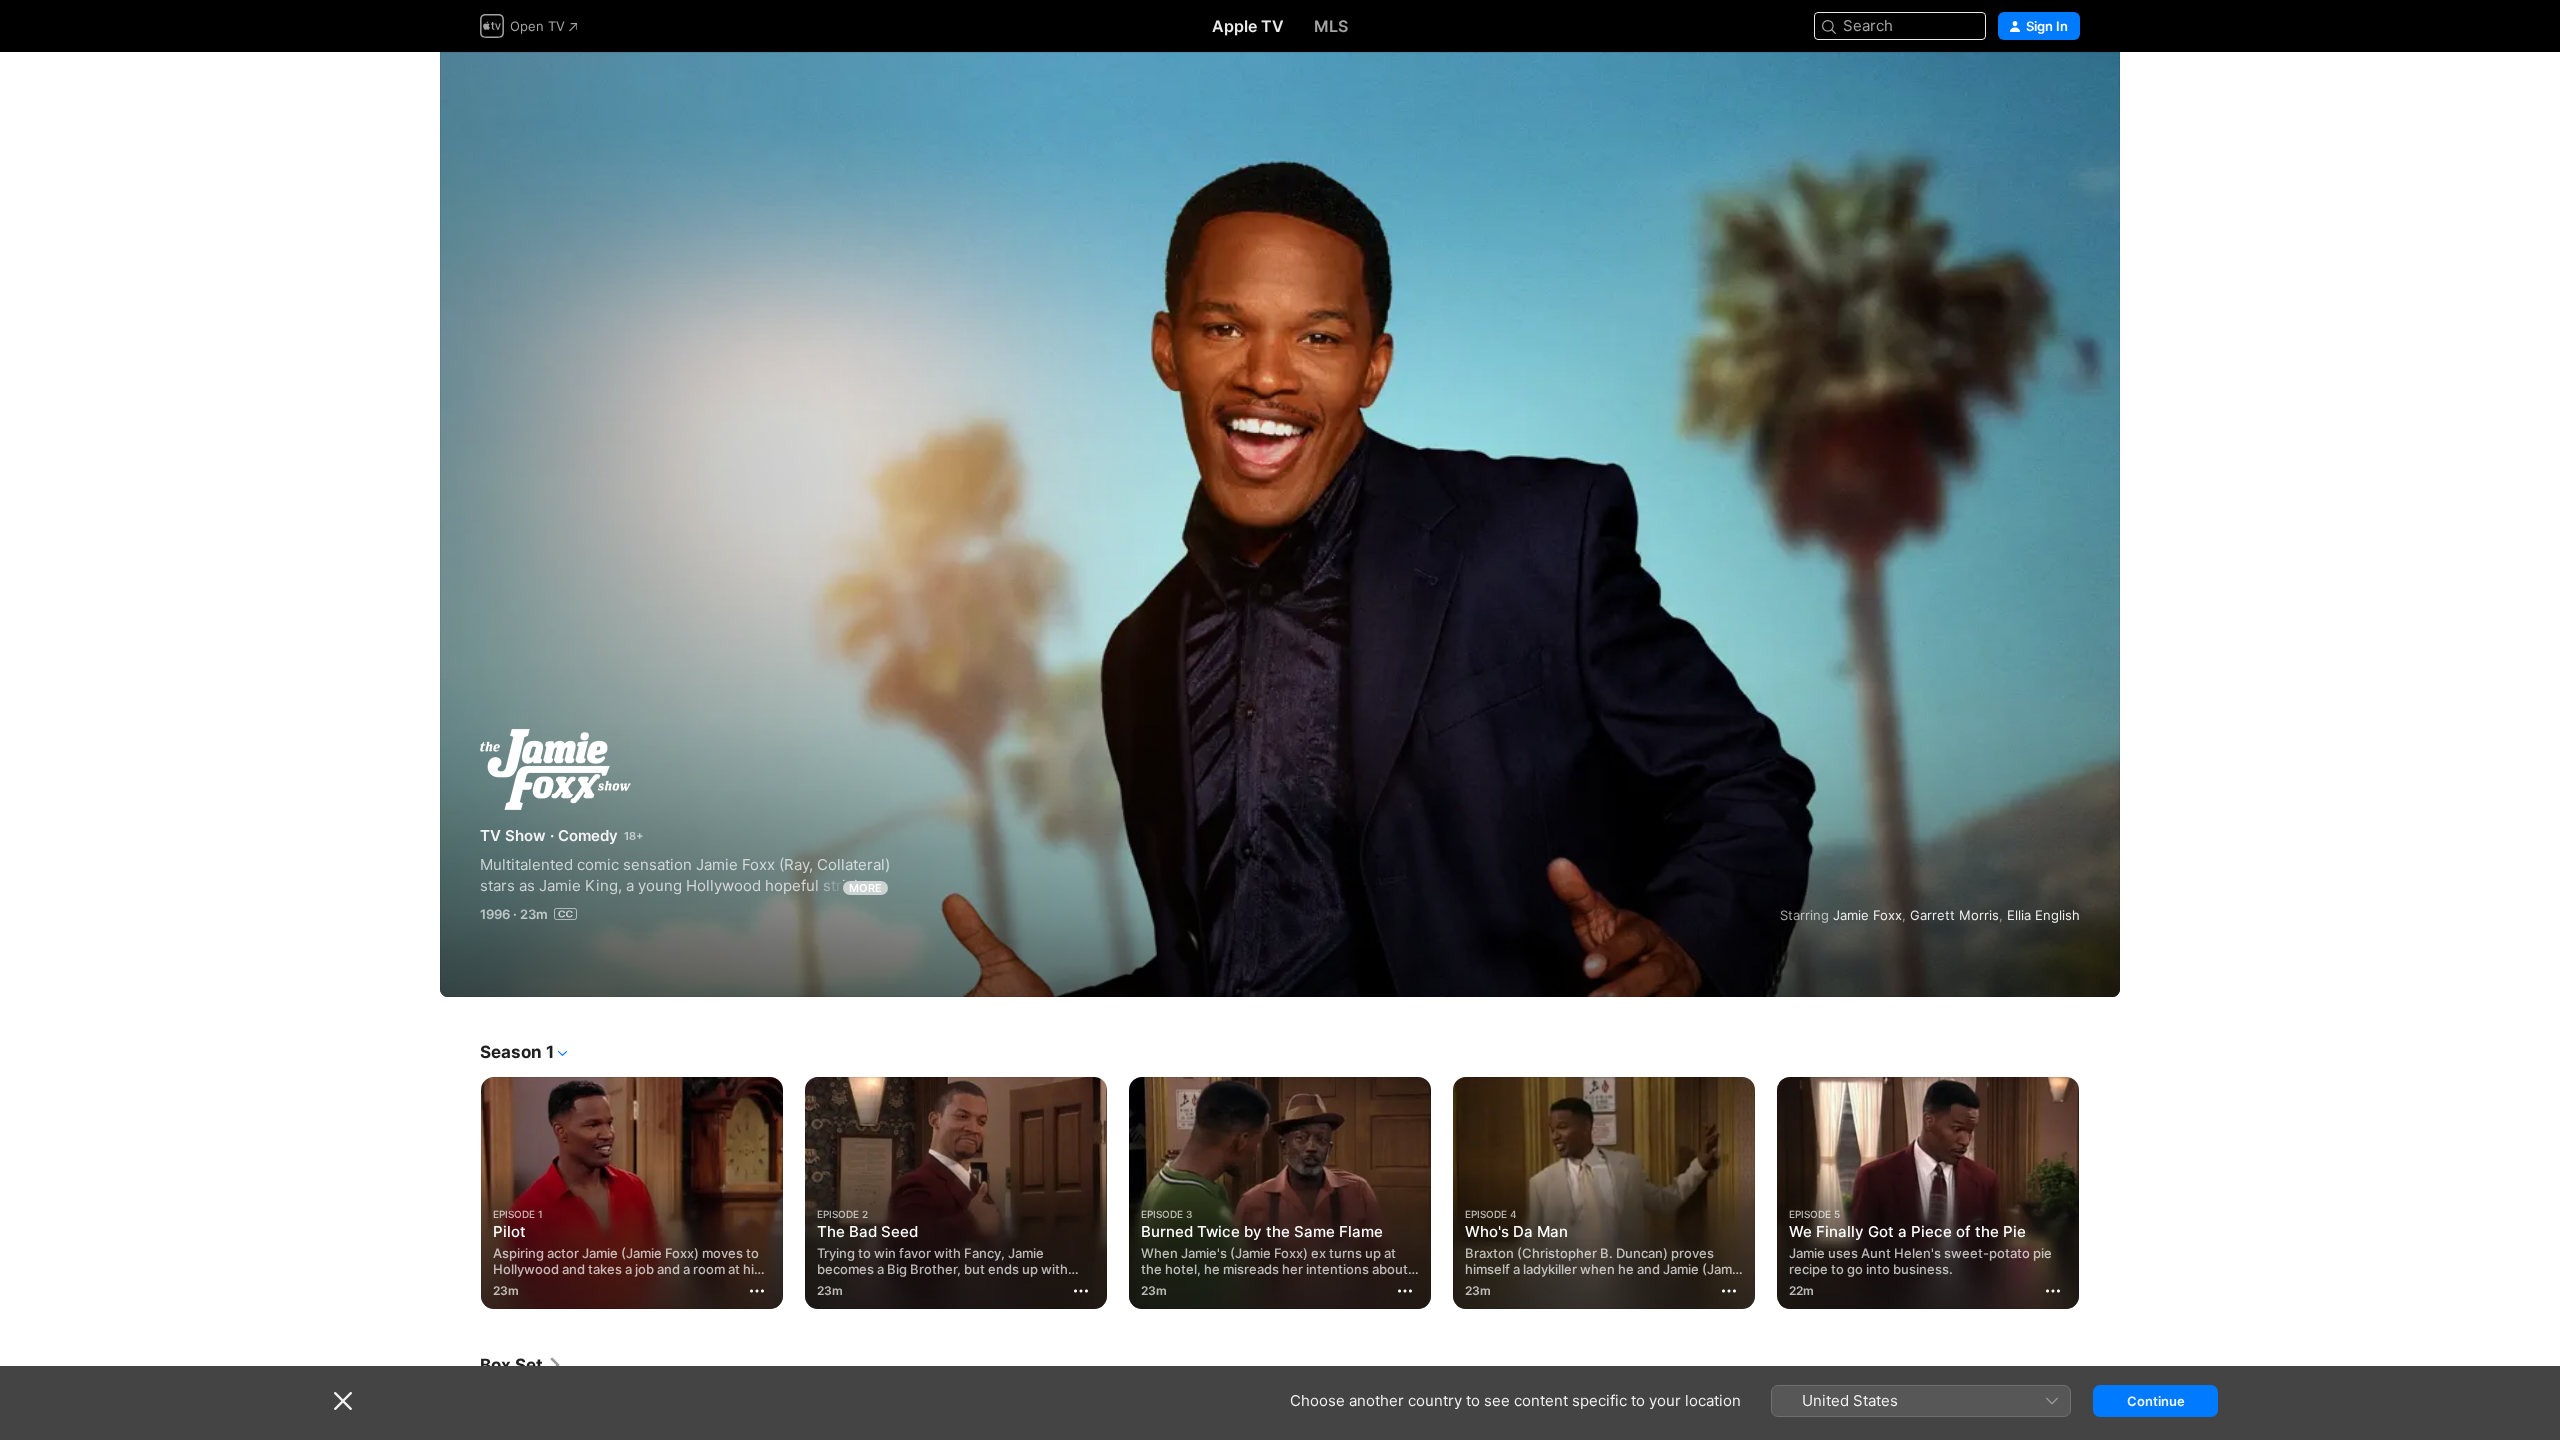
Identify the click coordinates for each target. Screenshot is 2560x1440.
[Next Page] (2100, 1193)
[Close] (343, 1401)
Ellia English (2043, 915)
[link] (521, 1365)
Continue (2156, 1401)
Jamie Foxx (1867, 915)
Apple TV (1248, 26)
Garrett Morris (1954, 915)
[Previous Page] (460, 1193)
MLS (1331, 26)
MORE (865, 888)
